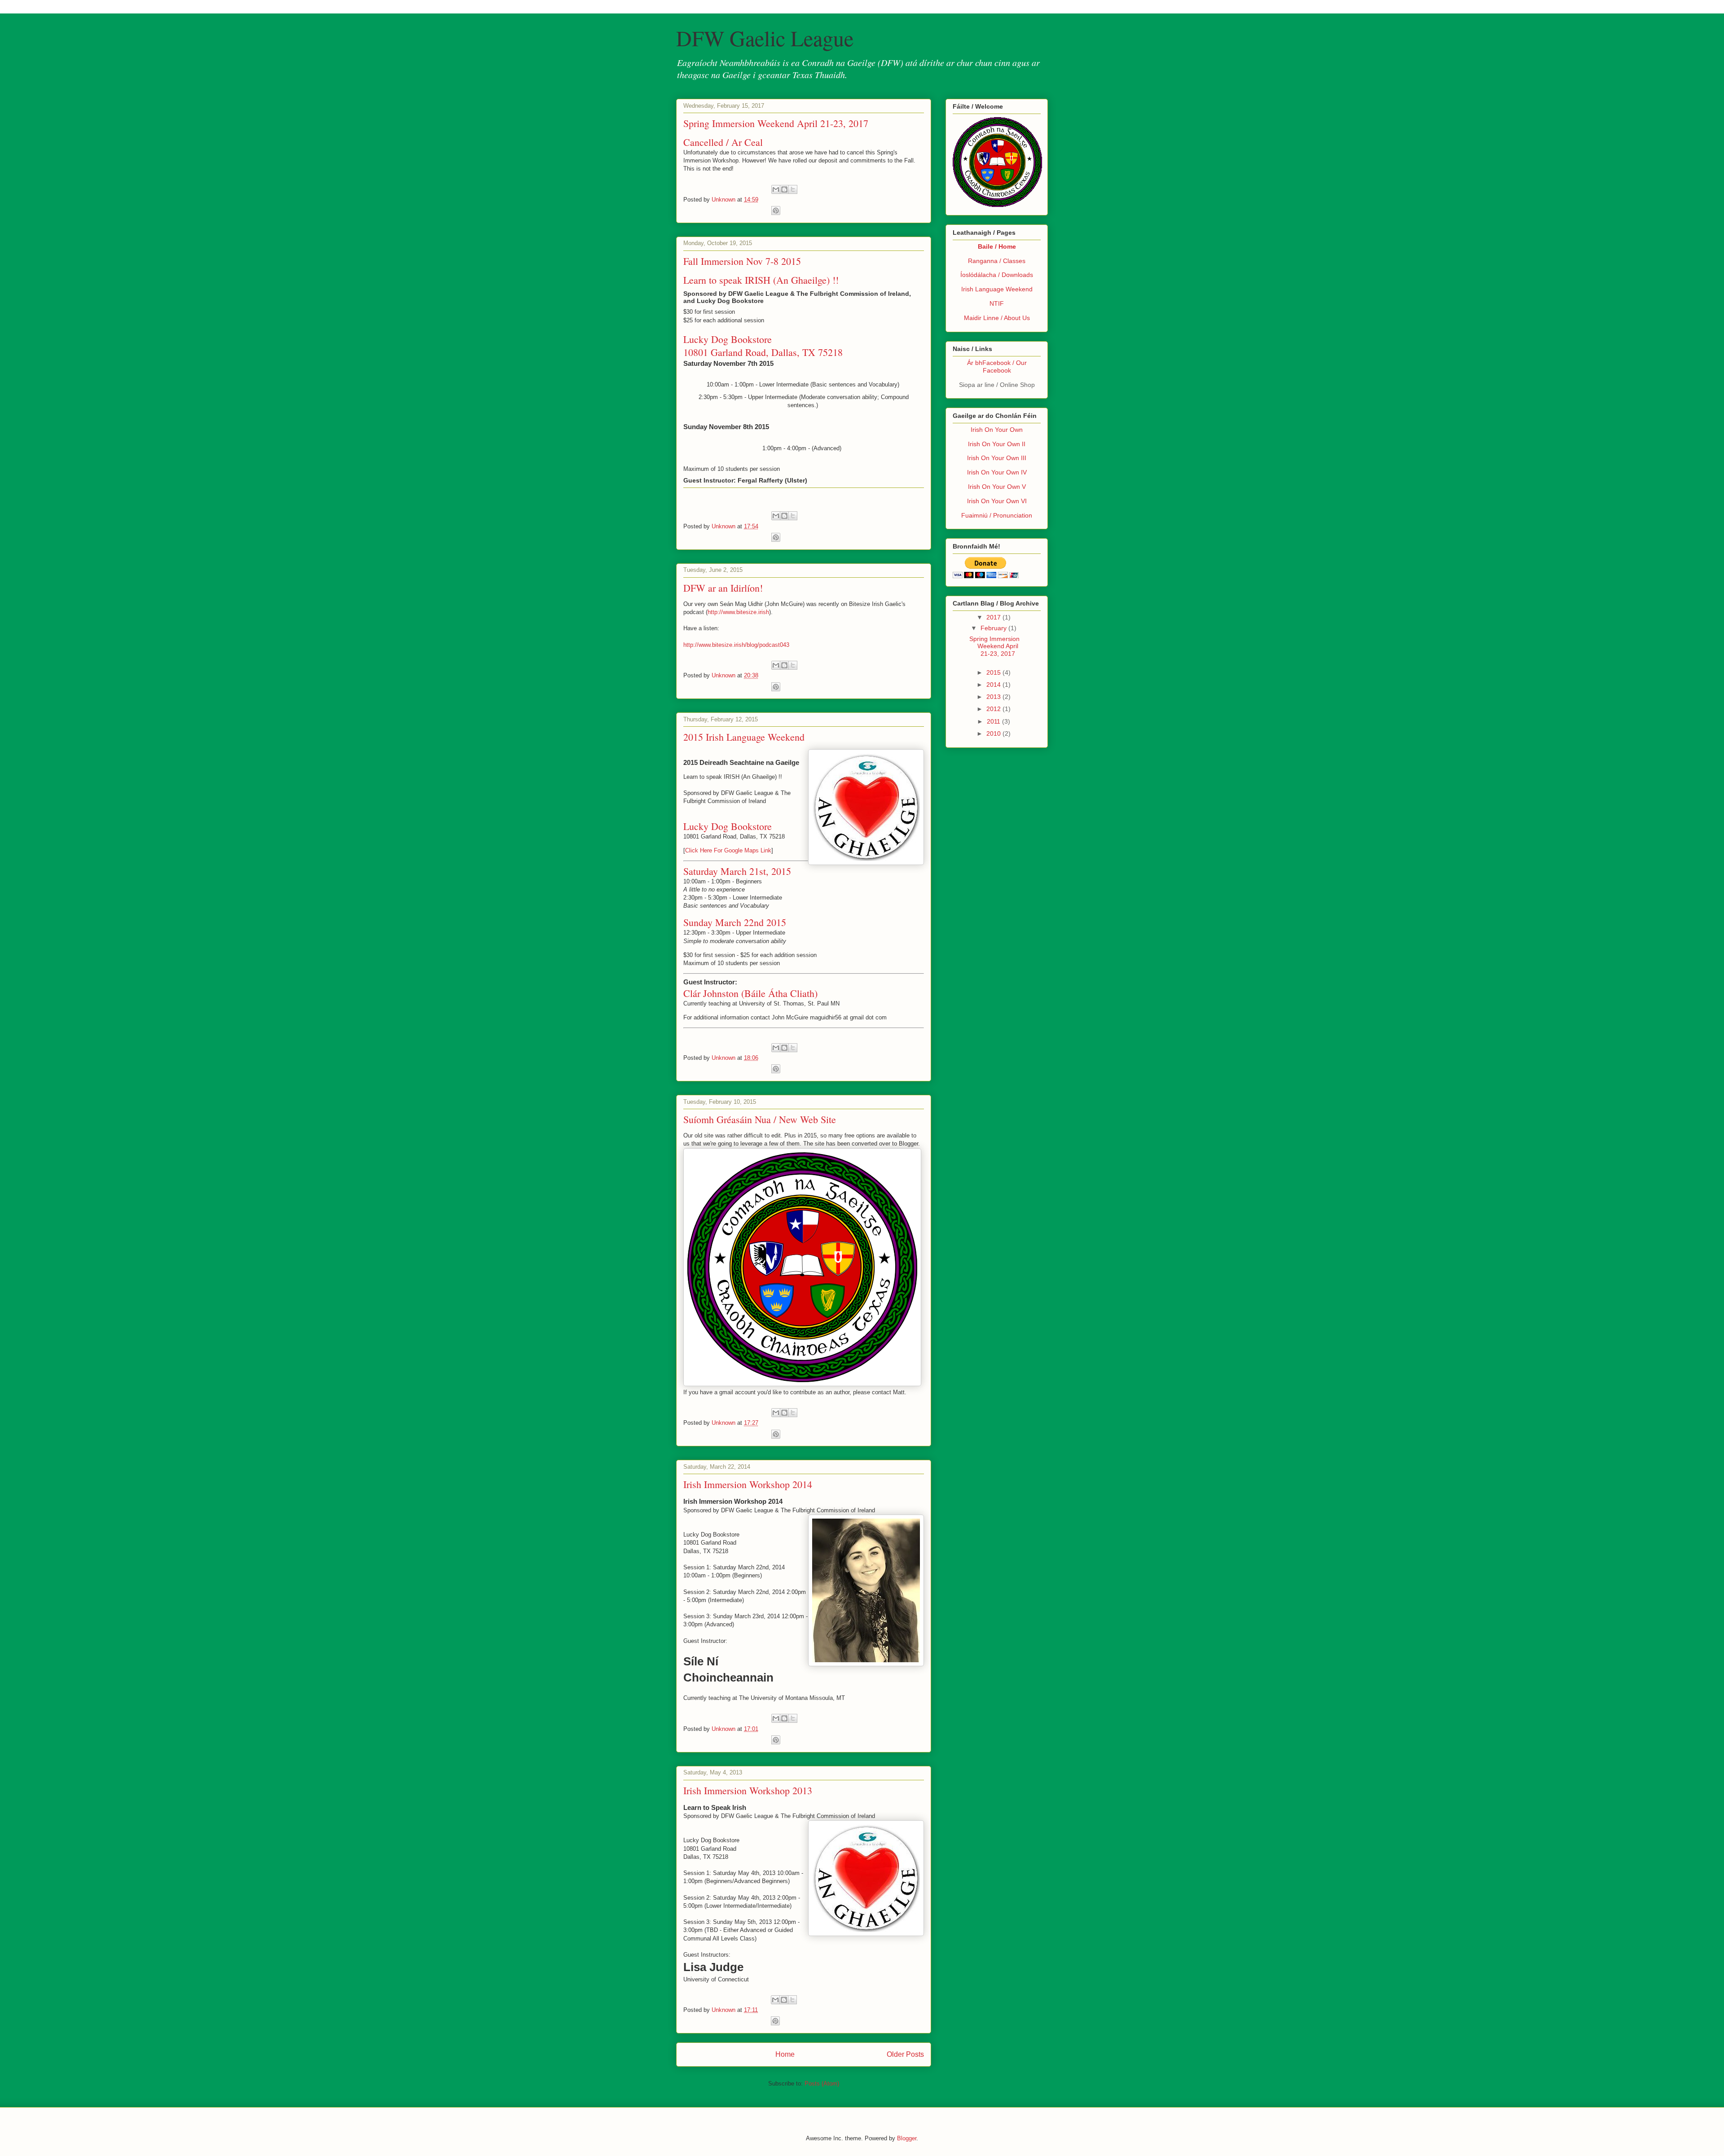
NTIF (997, 303)
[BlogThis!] (784, 189)
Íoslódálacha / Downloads (997, 275)
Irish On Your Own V (997, 487)
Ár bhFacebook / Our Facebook (997, 367)
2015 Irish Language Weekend (744, 737)
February (994, 628)
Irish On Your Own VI (997, 501)
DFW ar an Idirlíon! (723, 588)
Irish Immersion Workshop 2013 (748, 1790)
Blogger (907, 2138)
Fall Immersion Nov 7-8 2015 (742, 261)
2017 (994, 617)
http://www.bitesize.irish (738, 612)
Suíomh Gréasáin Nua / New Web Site (760, 1119)
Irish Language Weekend (997, 289)
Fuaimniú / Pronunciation (997, 515)
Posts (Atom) (822, 2084)
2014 (994, 685)
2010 (994, 733)
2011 (994, 721)
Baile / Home (997, 246)
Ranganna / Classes (997, 261)
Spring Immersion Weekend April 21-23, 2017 (776, 123)
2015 (994, 672)
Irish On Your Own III (997, 458)
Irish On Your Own (997, 430)
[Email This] (776, 189)
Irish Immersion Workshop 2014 (748, 1484)
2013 (994, 697)
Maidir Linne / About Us (997, 318)
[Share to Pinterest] (776, 211)
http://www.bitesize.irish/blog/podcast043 (736, 645)
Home (785, 2054)
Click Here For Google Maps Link (728, 850)
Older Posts (905, 2054)
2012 (994, 709)
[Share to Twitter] (793, 189)
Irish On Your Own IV (997, 472)
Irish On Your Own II (997, 444)
